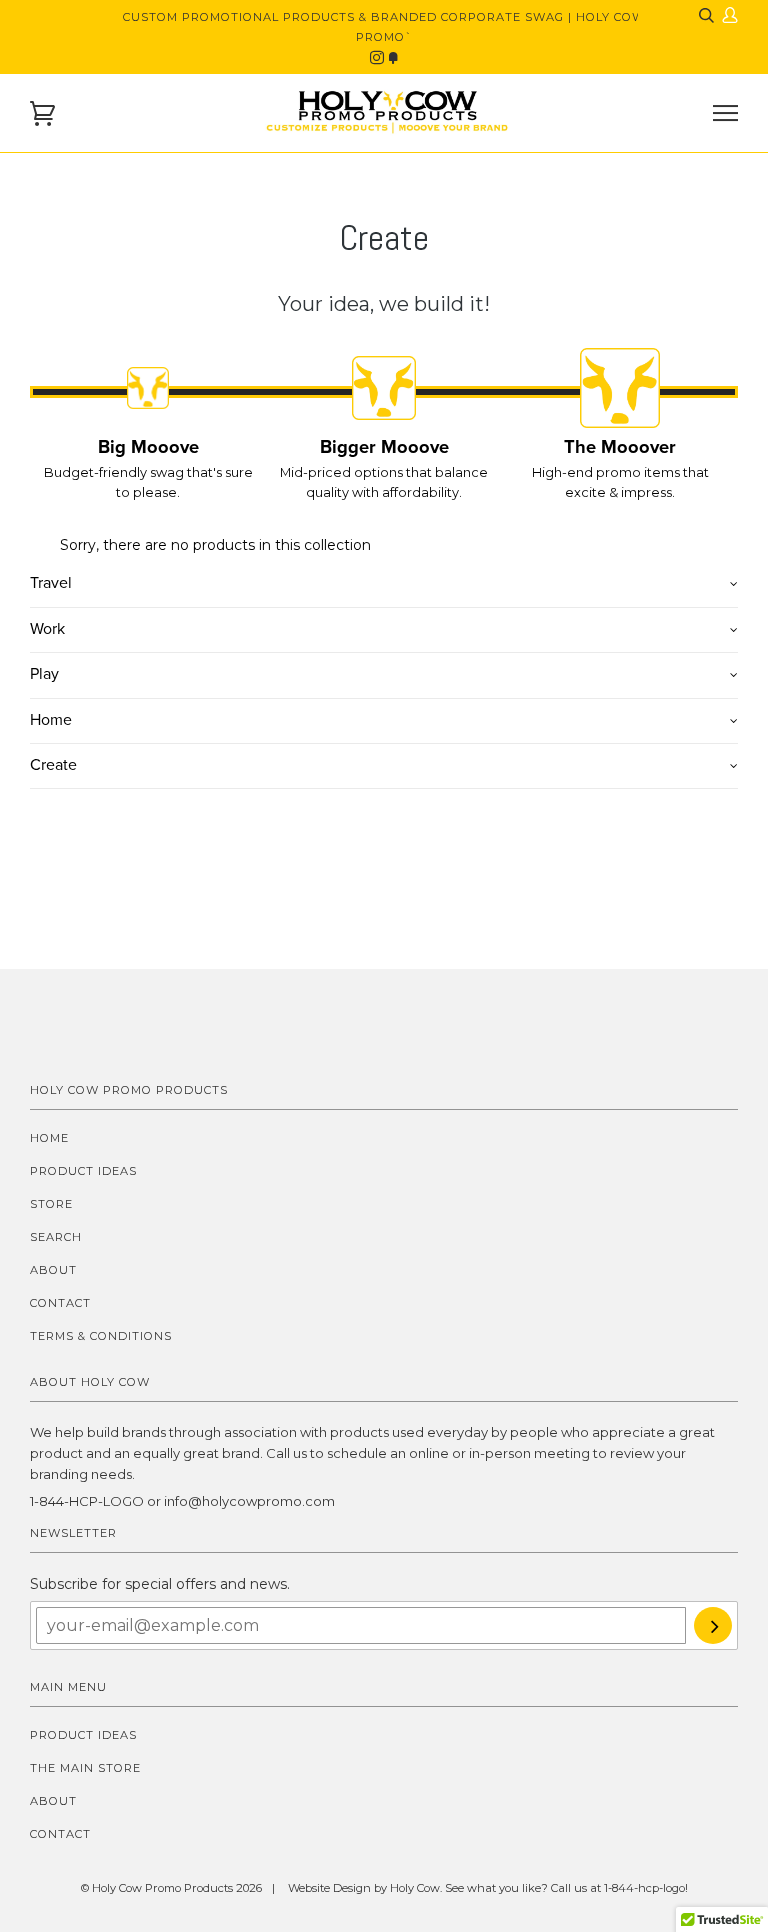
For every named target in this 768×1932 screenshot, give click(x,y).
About (53, 1270)
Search (56, 1237)
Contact (60, 1303)
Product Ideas (83, 1171)
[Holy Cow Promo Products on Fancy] (393, 58)
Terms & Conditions (101, 1336)
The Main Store (85, 1768)
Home (49, 1138)
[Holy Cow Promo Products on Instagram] (379, 58)
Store (51, 1204)
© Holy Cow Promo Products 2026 (171, 1888)
